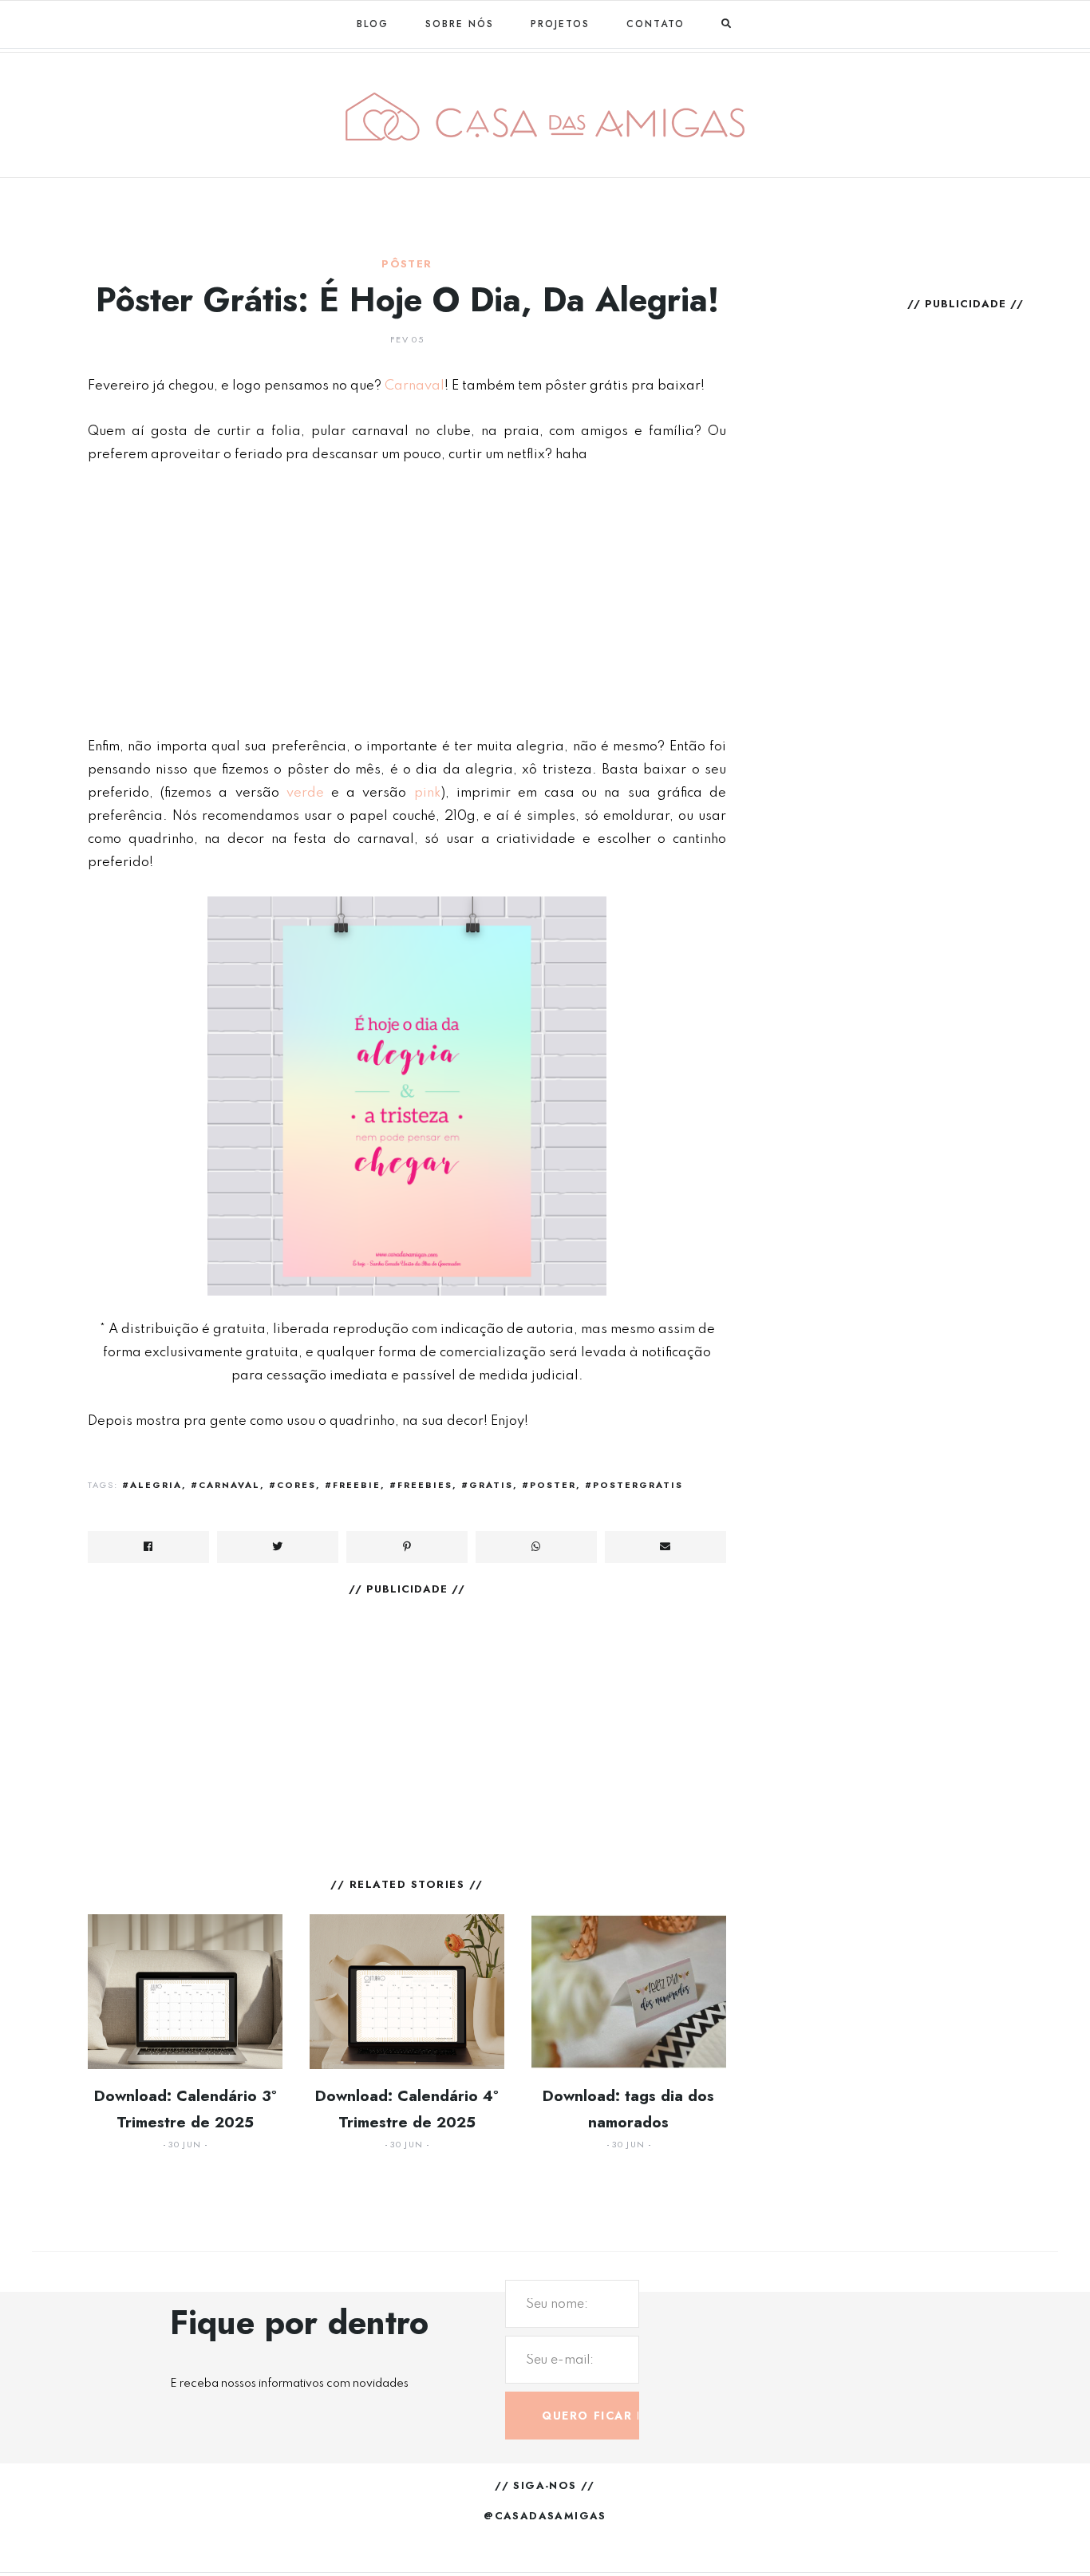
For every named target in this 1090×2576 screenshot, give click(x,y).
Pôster (407, 264)
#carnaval (225, 1485)
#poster (549, 1485)
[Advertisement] (407, 600)
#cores (292, 1485)
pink (428, 793)
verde (305, 793)
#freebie (353, 1485)
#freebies (421, 1485)
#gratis (487, 1485)
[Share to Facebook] (148, 1547)
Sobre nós (460, 24)
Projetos (560, 24)
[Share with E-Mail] (665, 1547)
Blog (373, 24)
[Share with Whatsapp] (536, 1547)
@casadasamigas (545, 2516)
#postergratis (634, 1485)
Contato (656, 24)
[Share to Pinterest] (407, 1547)
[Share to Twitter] (278, 1547)
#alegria (152, 1485)
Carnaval (415, 386)
